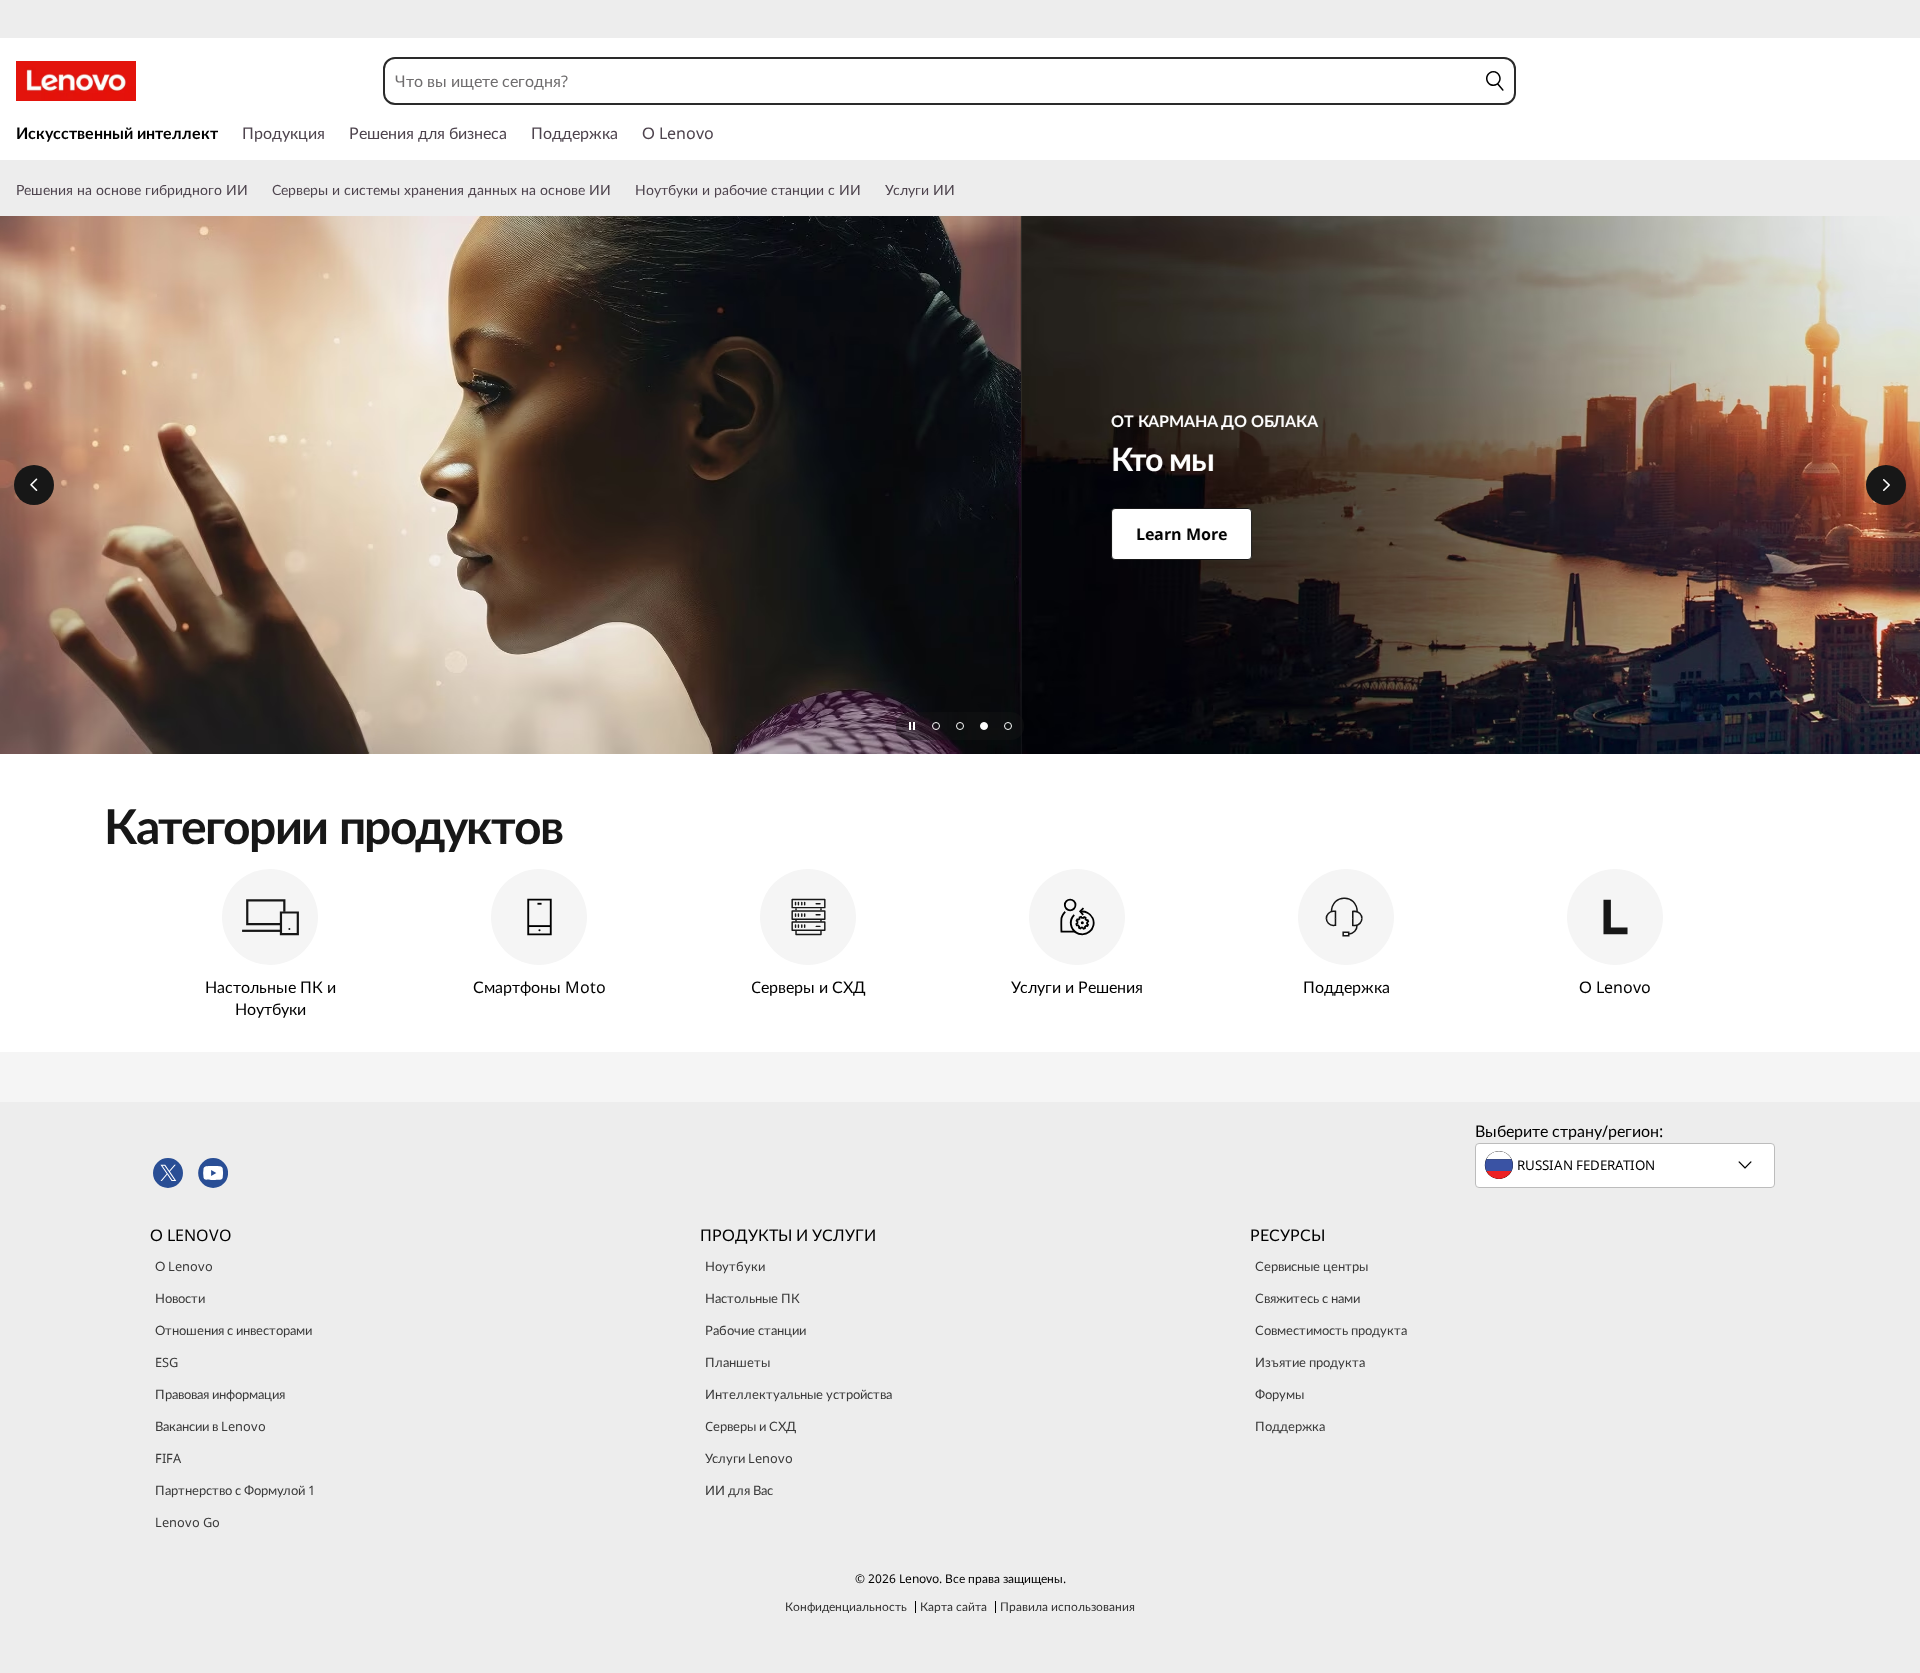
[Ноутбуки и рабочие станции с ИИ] (869, 190)
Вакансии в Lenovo (210, 1426)
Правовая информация (220, 1394)
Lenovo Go (187, 1522)
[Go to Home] (76, 81)
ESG (166, 1362)
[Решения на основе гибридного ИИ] (256, 190)
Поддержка (1290, 1426)
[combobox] (930, 81)
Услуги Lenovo (749, 1458)
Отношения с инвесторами (233, 1330)
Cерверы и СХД (750, 1426)
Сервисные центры (1311, 1266)
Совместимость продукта (1331, 1330)
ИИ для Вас (739, 1490)
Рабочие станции (755, 1330)
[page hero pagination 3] (984, 726)
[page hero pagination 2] (960, 726)
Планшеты (737, 1362)
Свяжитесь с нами (1307, 1298)
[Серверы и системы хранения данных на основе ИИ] (619, 190)
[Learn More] (960, 485)
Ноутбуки (735, 1266)
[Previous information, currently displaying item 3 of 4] (34, 485)
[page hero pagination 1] (936, 726)
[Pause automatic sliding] (912, 726)
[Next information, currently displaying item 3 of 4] (1886, 485)
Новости (180, 1298)
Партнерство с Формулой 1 (235, 1490)
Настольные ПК (752, 1298)
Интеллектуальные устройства (798, 1394)
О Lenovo (184, 1266)
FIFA (168, 1458)
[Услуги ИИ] (963, 190)
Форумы (1279, 1394)
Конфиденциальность (846, 1606)
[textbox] (1627, 1165)
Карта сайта (953, 1606)
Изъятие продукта (1310, 1362)
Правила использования (1067, 1606)
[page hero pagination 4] (1008, 726)
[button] (1494, 81)
